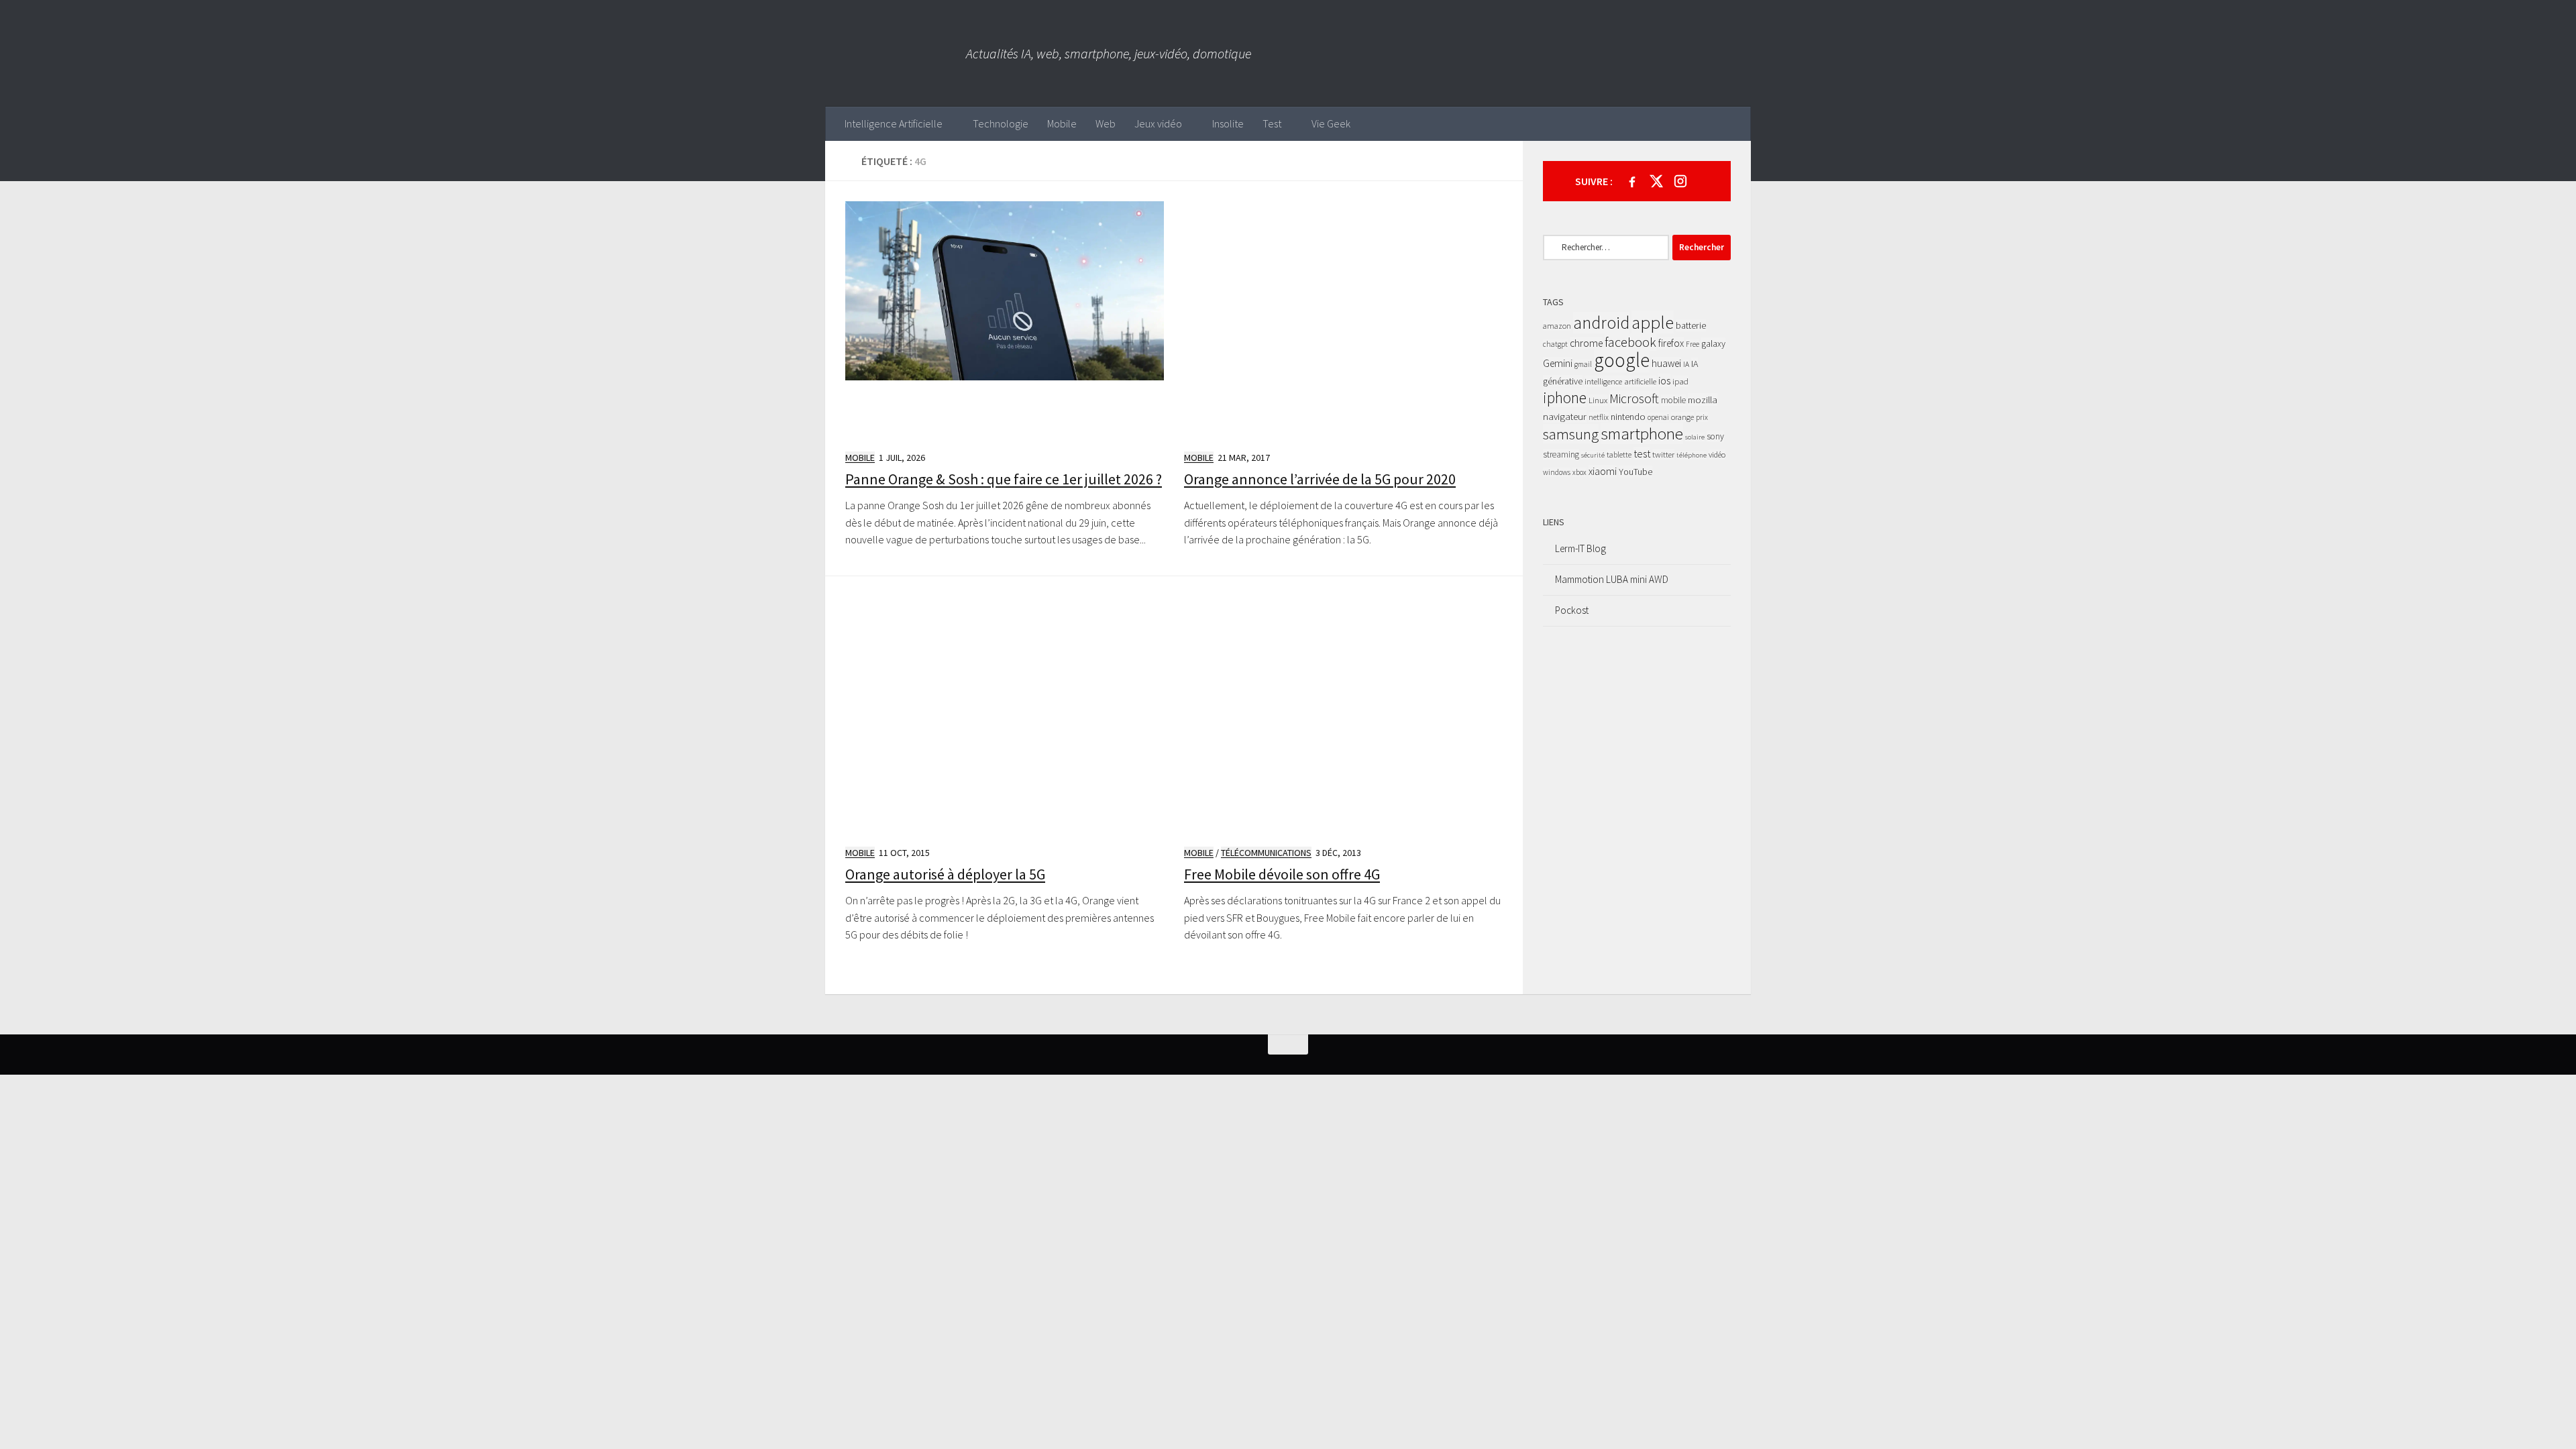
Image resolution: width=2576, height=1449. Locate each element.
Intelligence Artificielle (894, 123)
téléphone (1692, 455)
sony (1715, 436)
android (1601, 323)
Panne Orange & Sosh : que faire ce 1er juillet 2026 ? (1004, 479)
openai (1658, 417)
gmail (1583, 364)
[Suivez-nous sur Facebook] (1632, 181)
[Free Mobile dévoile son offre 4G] (1343, 715)
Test (1272, 123)
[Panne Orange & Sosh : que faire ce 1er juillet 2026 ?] (1005, 320)
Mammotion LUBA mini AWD (1612, 579)
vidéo (1717, 454)
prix (1702, 417)
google (1622, 360)
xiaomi (1603, 471)
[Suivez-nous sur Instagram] (1680, 181)
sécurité (1593, 455)
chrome (1586, 343)
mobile (1673, 400)
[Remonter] (1288, 1044)
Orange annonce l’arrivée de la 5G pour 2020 (1320, 479)
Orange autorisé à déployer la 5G (945, 874)
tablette (1619, 454)
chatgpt (1555, 344)
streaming (1561, 454)
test (1642, 453)
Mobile (1062, 123)
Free (1693, 344)
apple (1653, 322)
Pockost (1572, 610)
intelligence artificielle (1620, 381)
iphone (1565, 397)
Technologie (1001, 123)
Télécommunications (1266, 853)
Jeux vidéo (1158, 123)
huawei (1666, 363)
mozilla (1703, 399)
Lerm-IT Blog (1580, 548)
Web (1106, 123)
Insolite (1228, 123)
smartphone (1642, 433)
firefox (1671, 343)
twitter (1663, 454)
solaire (1695, 437)
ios (1664, 380)
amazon (1557, 326)
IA (1686, 364)
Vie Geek (1331, 123)
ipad (1680, 381)
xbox (1579, 472)
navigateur (1565, 416)
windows (1557, 472)
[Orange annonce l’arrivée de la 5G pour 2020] (1343, 320)
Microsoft (1634, 398)
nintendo (1628, 417)
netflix (1599, 417)
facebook (1630, 342)
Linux (1598, 400)
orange (1682, 417)
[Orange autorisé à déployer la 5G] (1005, 715)
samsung (1571, 434)
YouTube (1635, 472)
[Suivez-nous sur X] (1656, 181)
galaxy (1713, 343)
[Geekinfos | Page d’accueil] (896, 53)
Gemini (1558, 363)
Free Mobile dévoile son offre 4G (1282, 874)
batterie (1691, 325)
